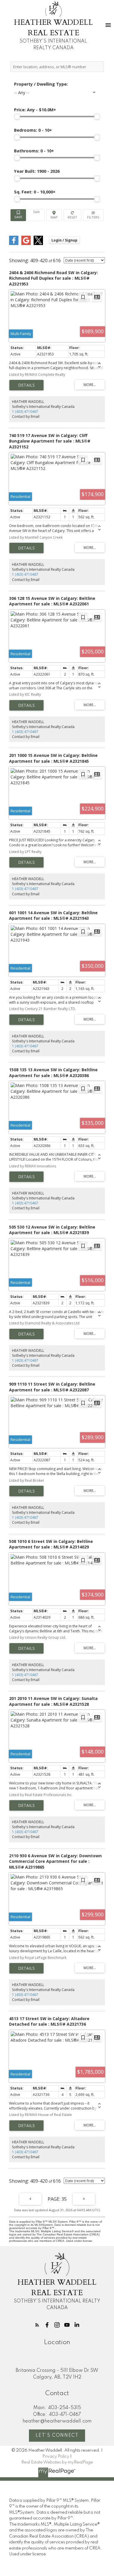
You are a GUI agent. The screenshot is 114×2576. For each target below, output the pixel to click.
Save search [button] (18, 215)
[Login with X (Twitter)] (38, 244)
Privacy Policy (56, 2457)
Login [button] (64, 240)
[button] (37, 2325)
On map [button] (54, 215)
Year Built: (37, 171)
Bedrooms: (33, 130)
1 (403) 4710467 (25, 412)
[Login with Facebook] (14, 244)
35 (64, 2199)
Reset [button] (72, 215)
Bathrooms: (34, 151)
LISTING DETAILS (26, 385)
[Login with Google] (26, 244)
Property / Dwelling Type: (41, 84)
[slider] (17, 117)
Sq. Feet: (35, 192)
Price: (35, 110)
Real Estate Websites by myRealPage (57, 2462)
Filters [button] (93, 215)
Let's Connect (57, 2436)
